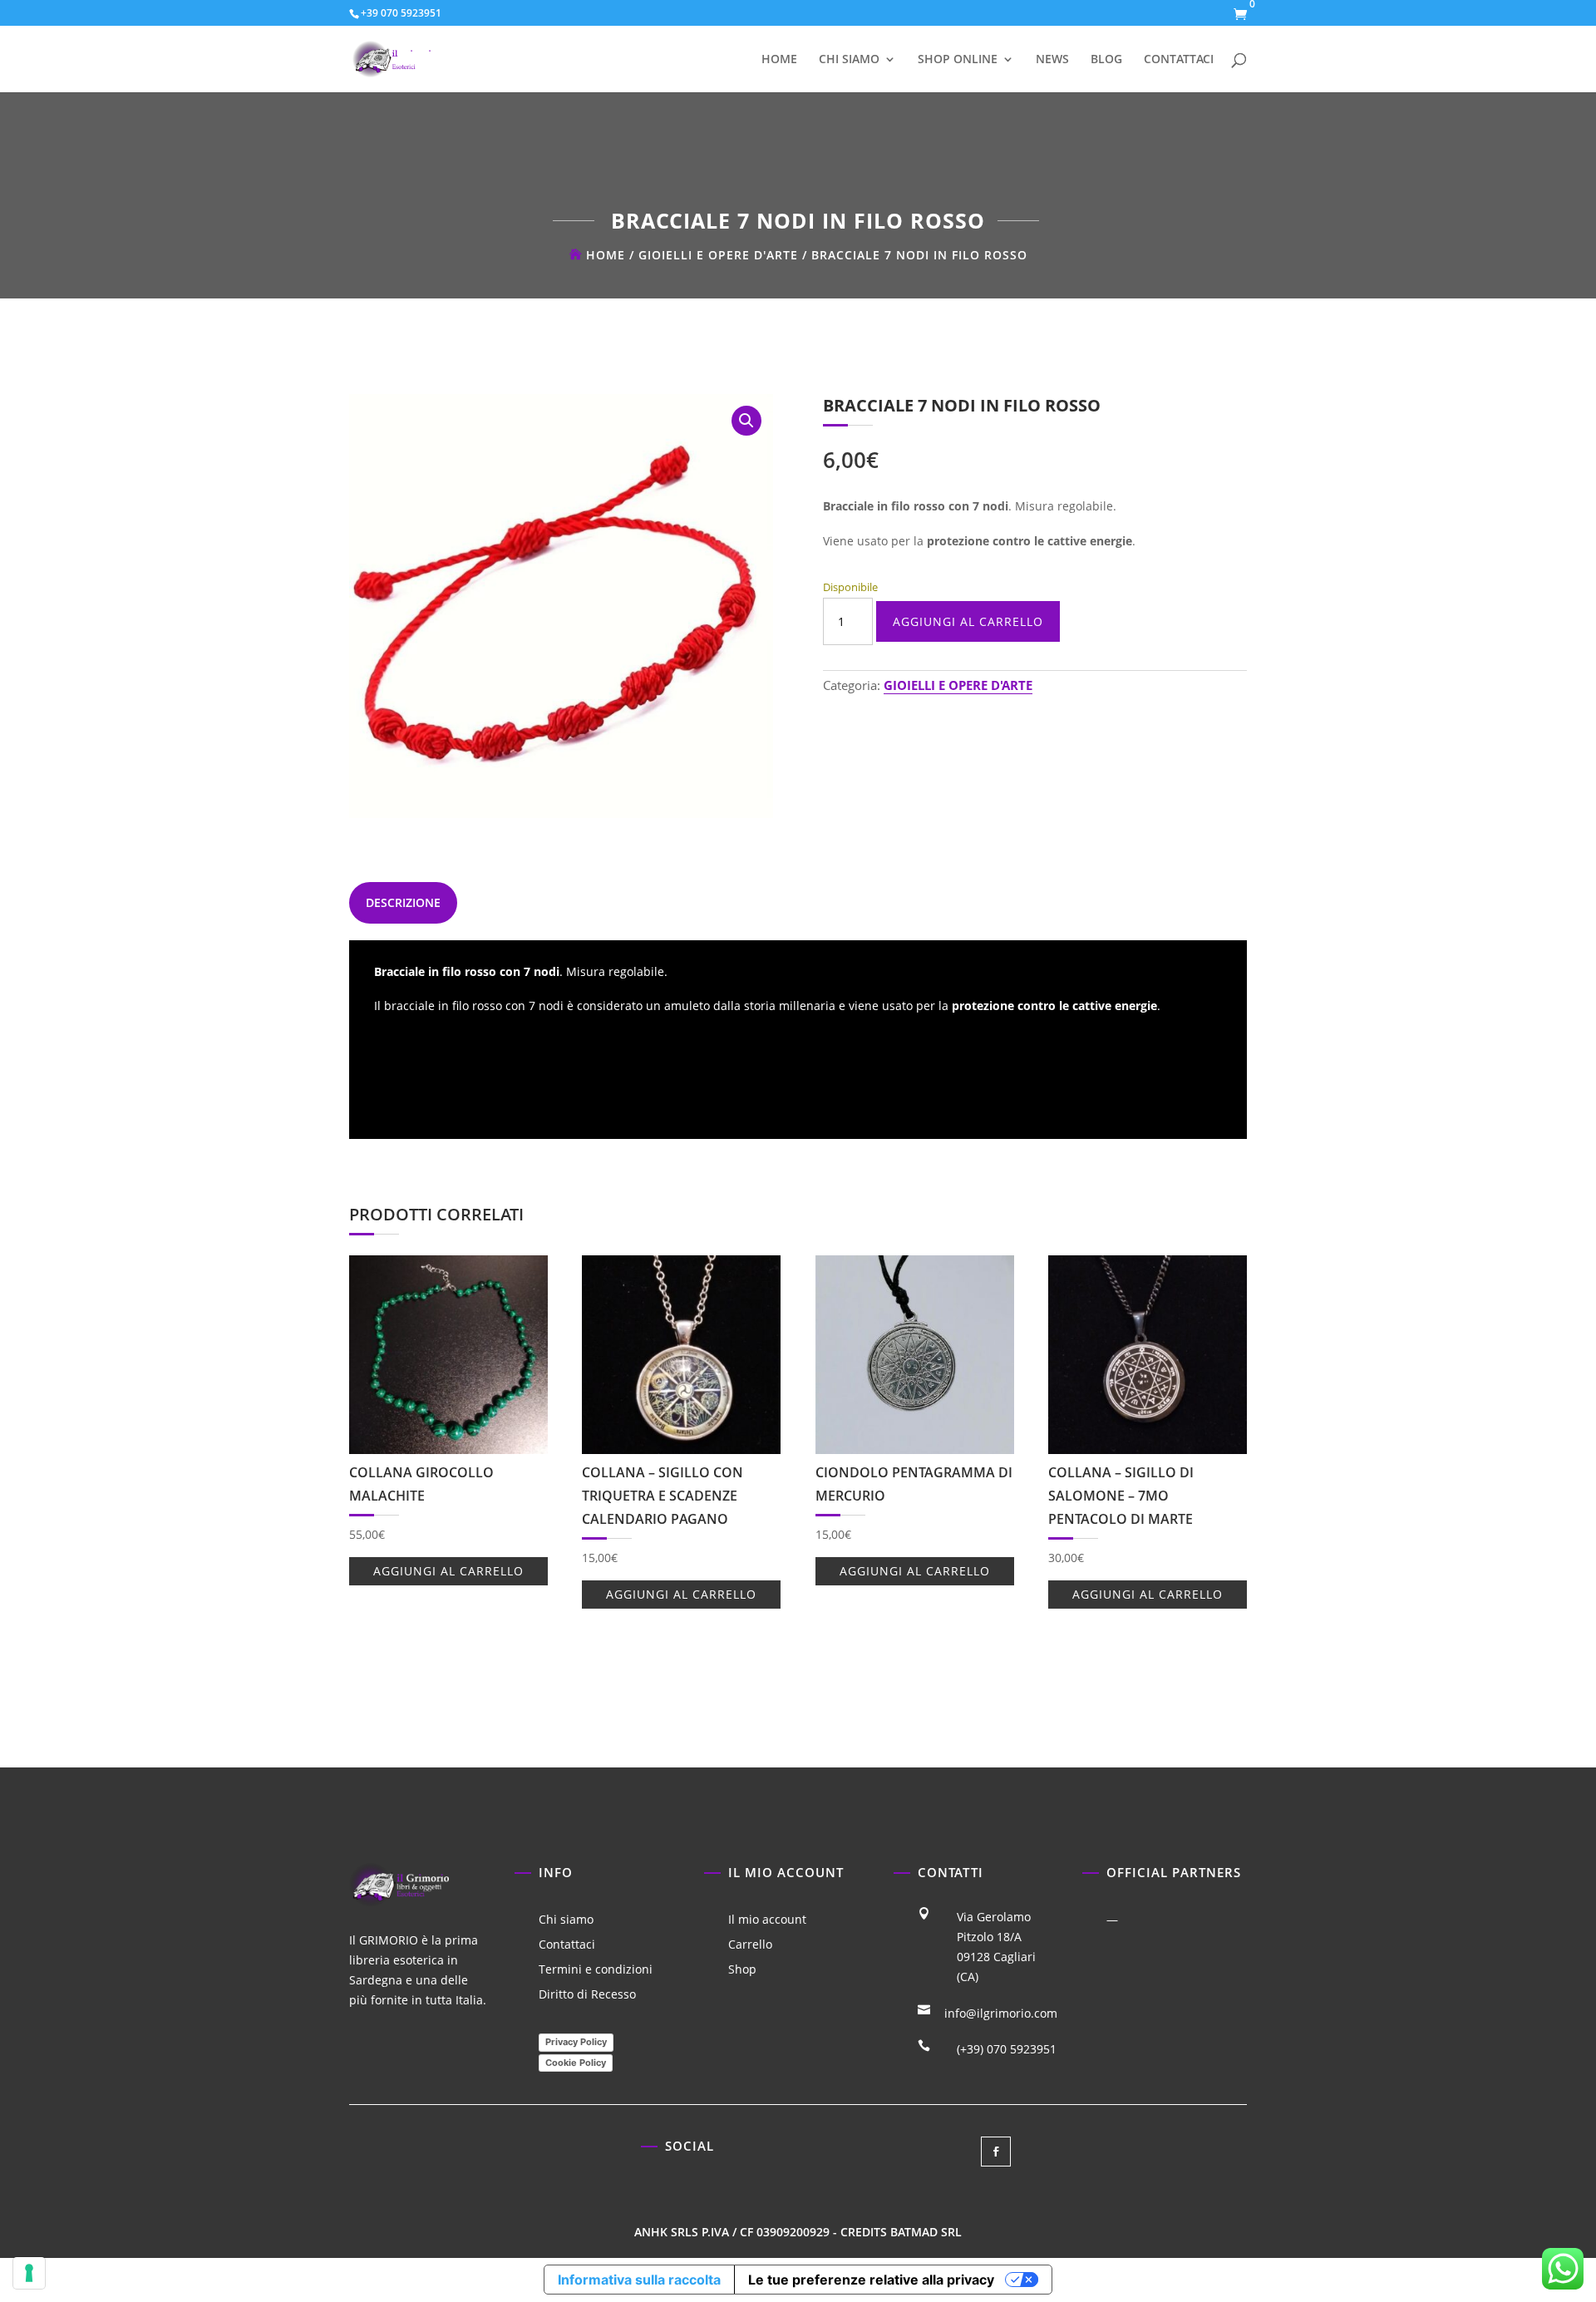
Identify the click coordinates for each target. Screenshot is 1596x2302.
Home (606, 255)
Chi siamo (566, 1920)
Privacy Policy (576, 2042)
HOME (779, 60)
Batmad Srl (926, 2232)
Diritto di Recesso (587, 1995)
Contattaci (567, 1945)
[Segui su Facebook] (996, 2152)
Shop (742, 1970)
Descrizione (403, 902)
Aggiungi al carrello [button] (448, 1571)
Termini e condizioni (596, 1970)
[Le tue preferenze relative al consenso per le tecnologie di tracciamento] (29, 2273)
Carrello (750, 1945)
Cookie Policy (576, 2063)
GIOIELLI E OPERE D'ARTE (718, 255)
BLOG (1106, 60)
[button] (746, 421)
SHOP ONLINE (958, 60)
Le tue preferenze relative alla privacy (871, 2280)
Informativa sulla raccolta (639, 2280)
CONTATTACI (1179, 60)
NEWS (1052, 60)
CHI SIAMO (849, 60)
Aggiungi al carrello (968, 621)
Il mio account (767, 1920)
